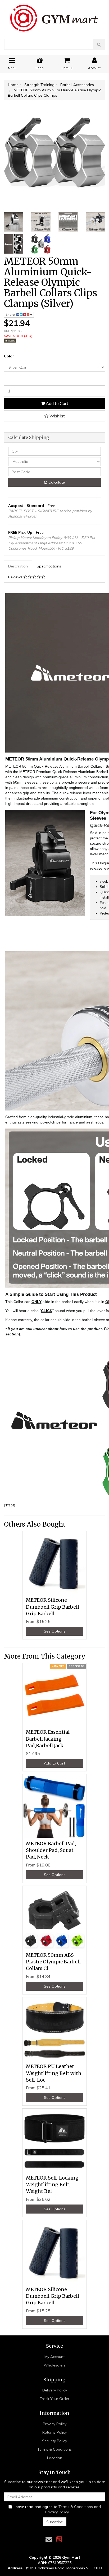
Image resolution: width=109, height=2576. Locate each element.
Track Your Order (54, 2399)
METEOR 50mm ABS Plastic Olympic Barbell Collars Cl (53, 1962)
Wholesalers (55, 2365)
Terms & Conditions (54, 2449)
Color (9, 356)
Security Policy (54, 2441)
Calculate (56, 482)
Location (55, 2458)
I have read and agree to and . (57, 2509)
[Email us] (49, 2539)
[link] (59, 2539)
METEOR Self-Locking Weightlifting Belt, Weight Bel (52, 2184)
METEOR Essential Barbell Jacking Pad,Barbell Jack (48, 1739)
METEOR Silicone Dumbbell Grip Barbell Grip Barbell (53, 1607)
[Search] (99, 44)
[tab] (18, 566)
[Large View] (14, 222)
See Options (55, 1631)
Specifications (49, 566)
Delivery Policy (55, 2390)
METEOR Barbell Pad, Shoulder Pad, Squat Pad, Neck (51, 1850)
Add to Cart (56, 403)
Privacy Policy (55, 2424)
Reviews (16, 577)
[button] (54, 416)
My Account (54, 2357)
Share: (11, 315)
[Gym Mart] (54, 16)
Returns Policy (54, 2432)
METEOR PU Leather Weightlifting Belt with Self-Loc (54, 2073)
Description (18, 566)
